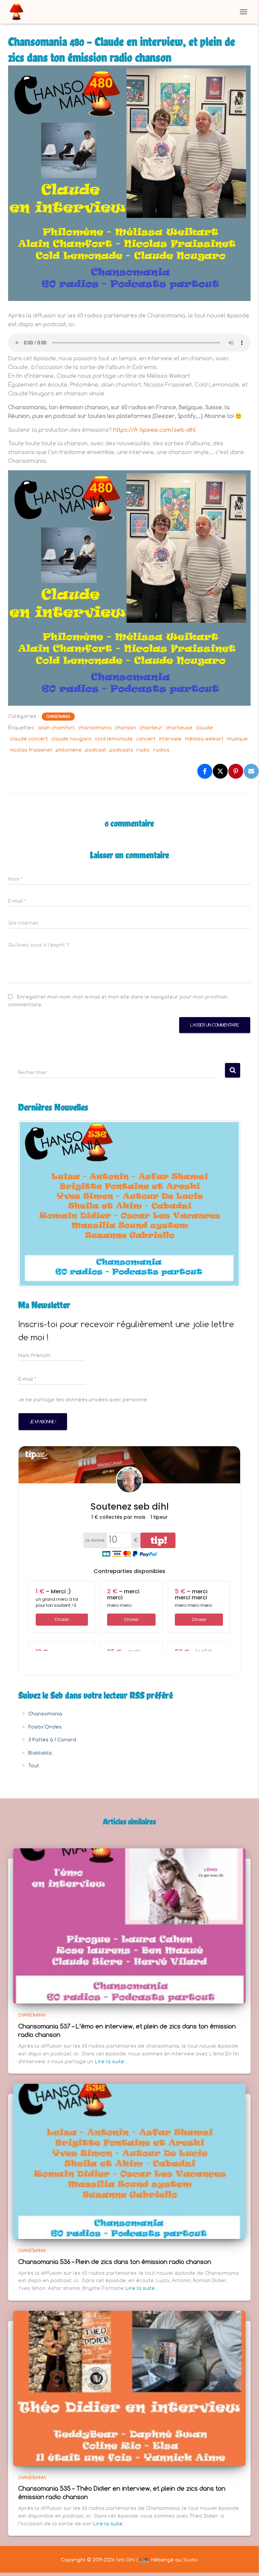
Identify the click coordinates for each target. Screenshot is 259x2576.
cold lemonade (114, 739)
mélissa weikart (204, 739)
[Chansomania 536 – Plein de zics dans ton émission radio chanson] (129, 2161)
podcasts (121, 750)
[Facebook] (205, 771)
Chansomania (58, 717)
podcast (96, 750)
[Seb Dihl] (19, 12)
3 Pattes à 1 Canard (52, 1740)
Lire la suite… (111, 2061)
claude (204, 727)
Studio (190, 2560)
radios (161, 750)
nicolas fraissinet (31, 750)
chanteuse (179, 727)
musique (237, 739)
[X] (220, 771)
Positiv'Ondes (45, 1727)
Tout (34, 1766)
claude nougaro (71, 739)
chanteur (151, 727)
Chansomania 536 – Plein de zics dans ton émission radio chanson (115, 2262)
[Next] (226, 1204)
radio (143, 750)
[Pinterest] (236, 771)
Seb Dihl (125, 2560)
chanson (125, 727)
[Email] (251, 771)
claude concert (29, 739)
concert (146, 739)
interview (170, 739)
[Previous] (32, 1204)
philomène (69, 750)
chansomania (95, 727)
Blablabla (40, 1753)
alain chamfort (56, 727)
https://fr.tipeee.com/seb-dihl (154, 430)
